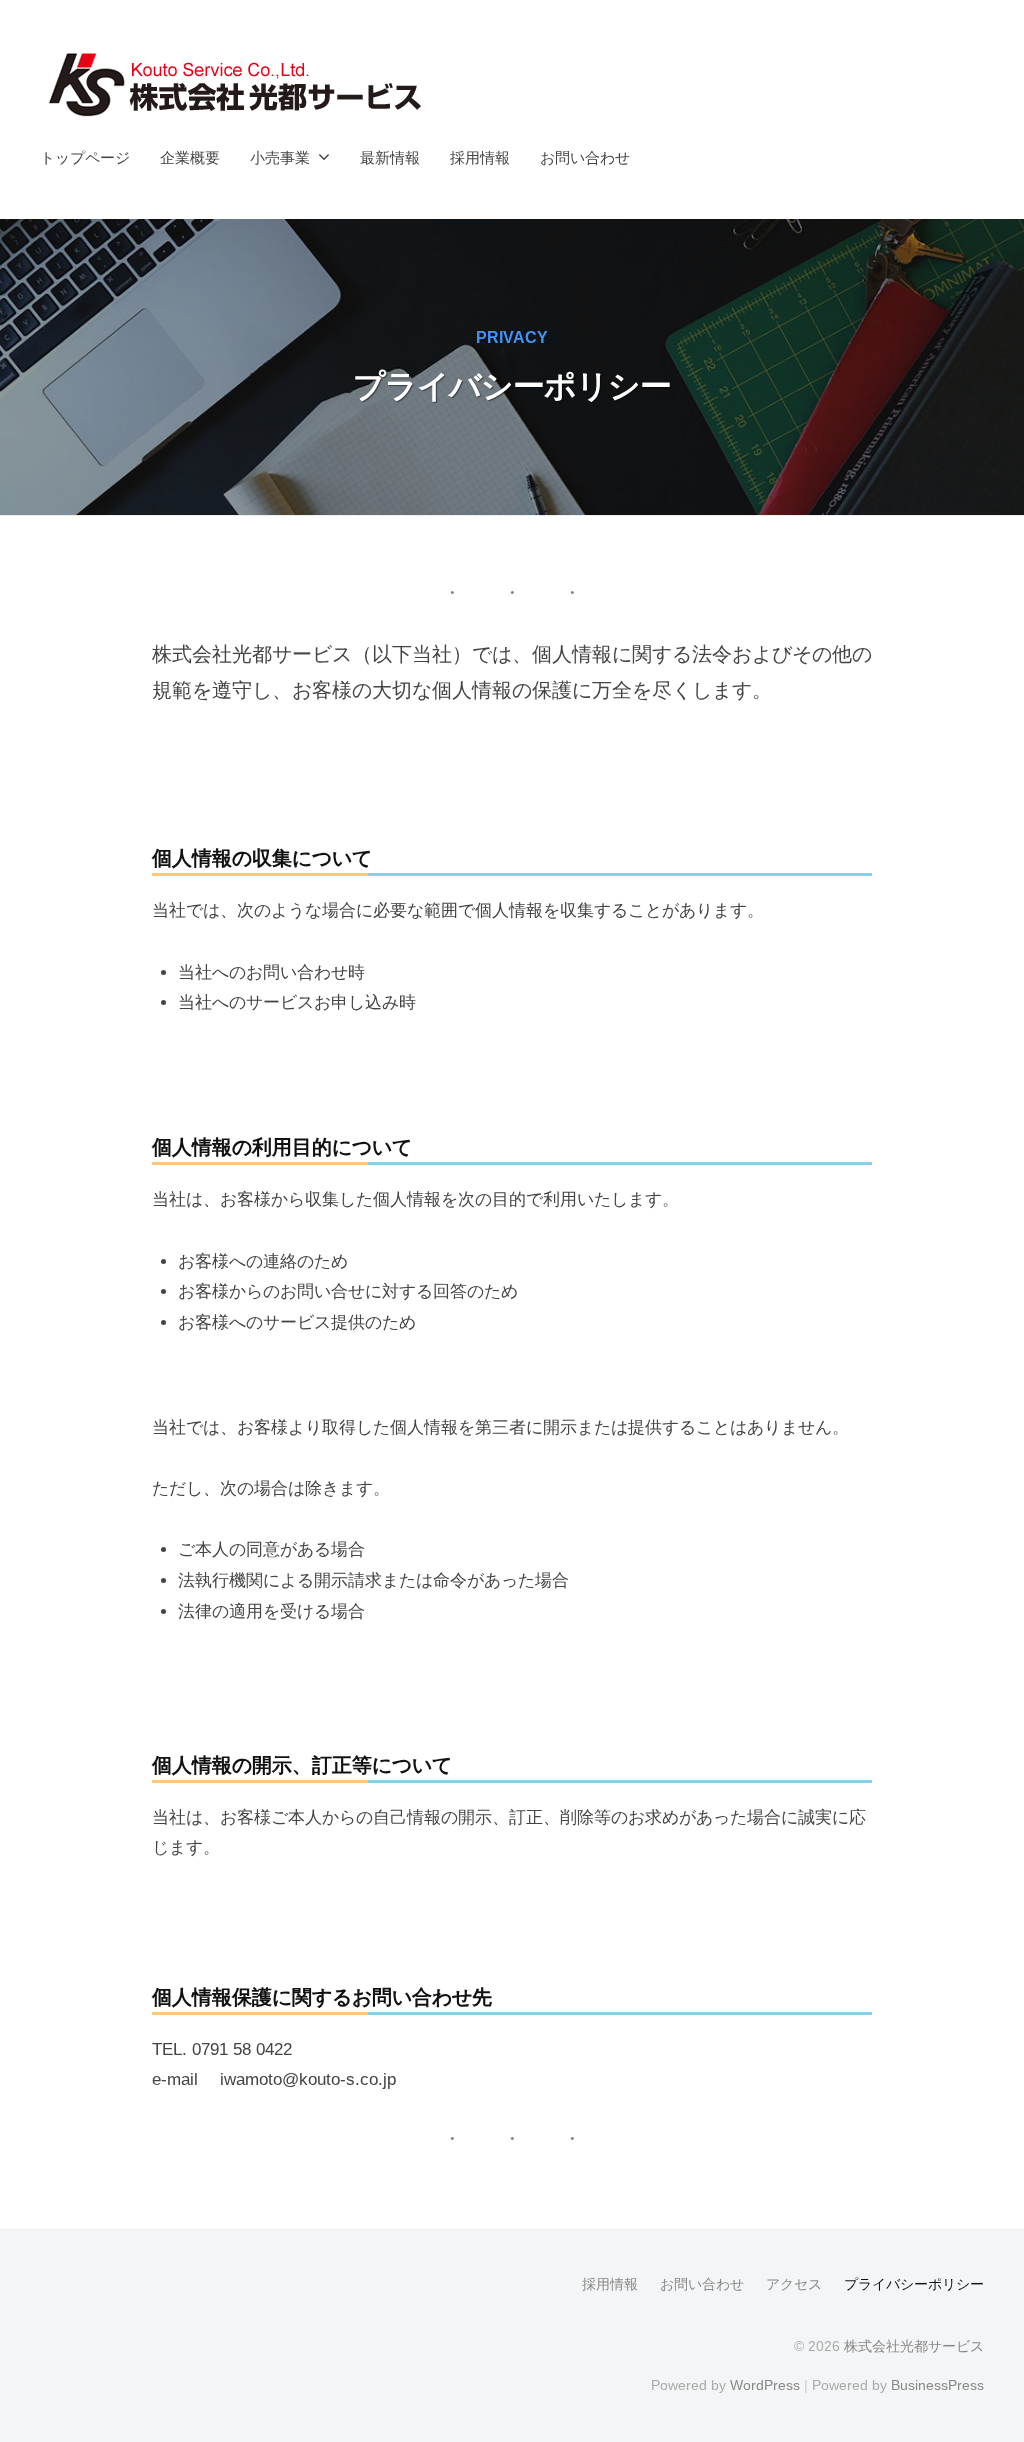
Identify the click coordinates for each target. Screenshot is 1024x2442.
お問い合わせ (585, 157)
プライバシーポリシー (914, 2284)
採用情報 (480, 157)
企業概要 (190, 157)
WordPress (765, 2385)
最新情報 (390, 157)
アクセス (794, 2284)
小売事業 (280, 157)
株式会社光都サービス (914, 2346)
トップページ (85, 157)
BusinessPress (937, 2385)
